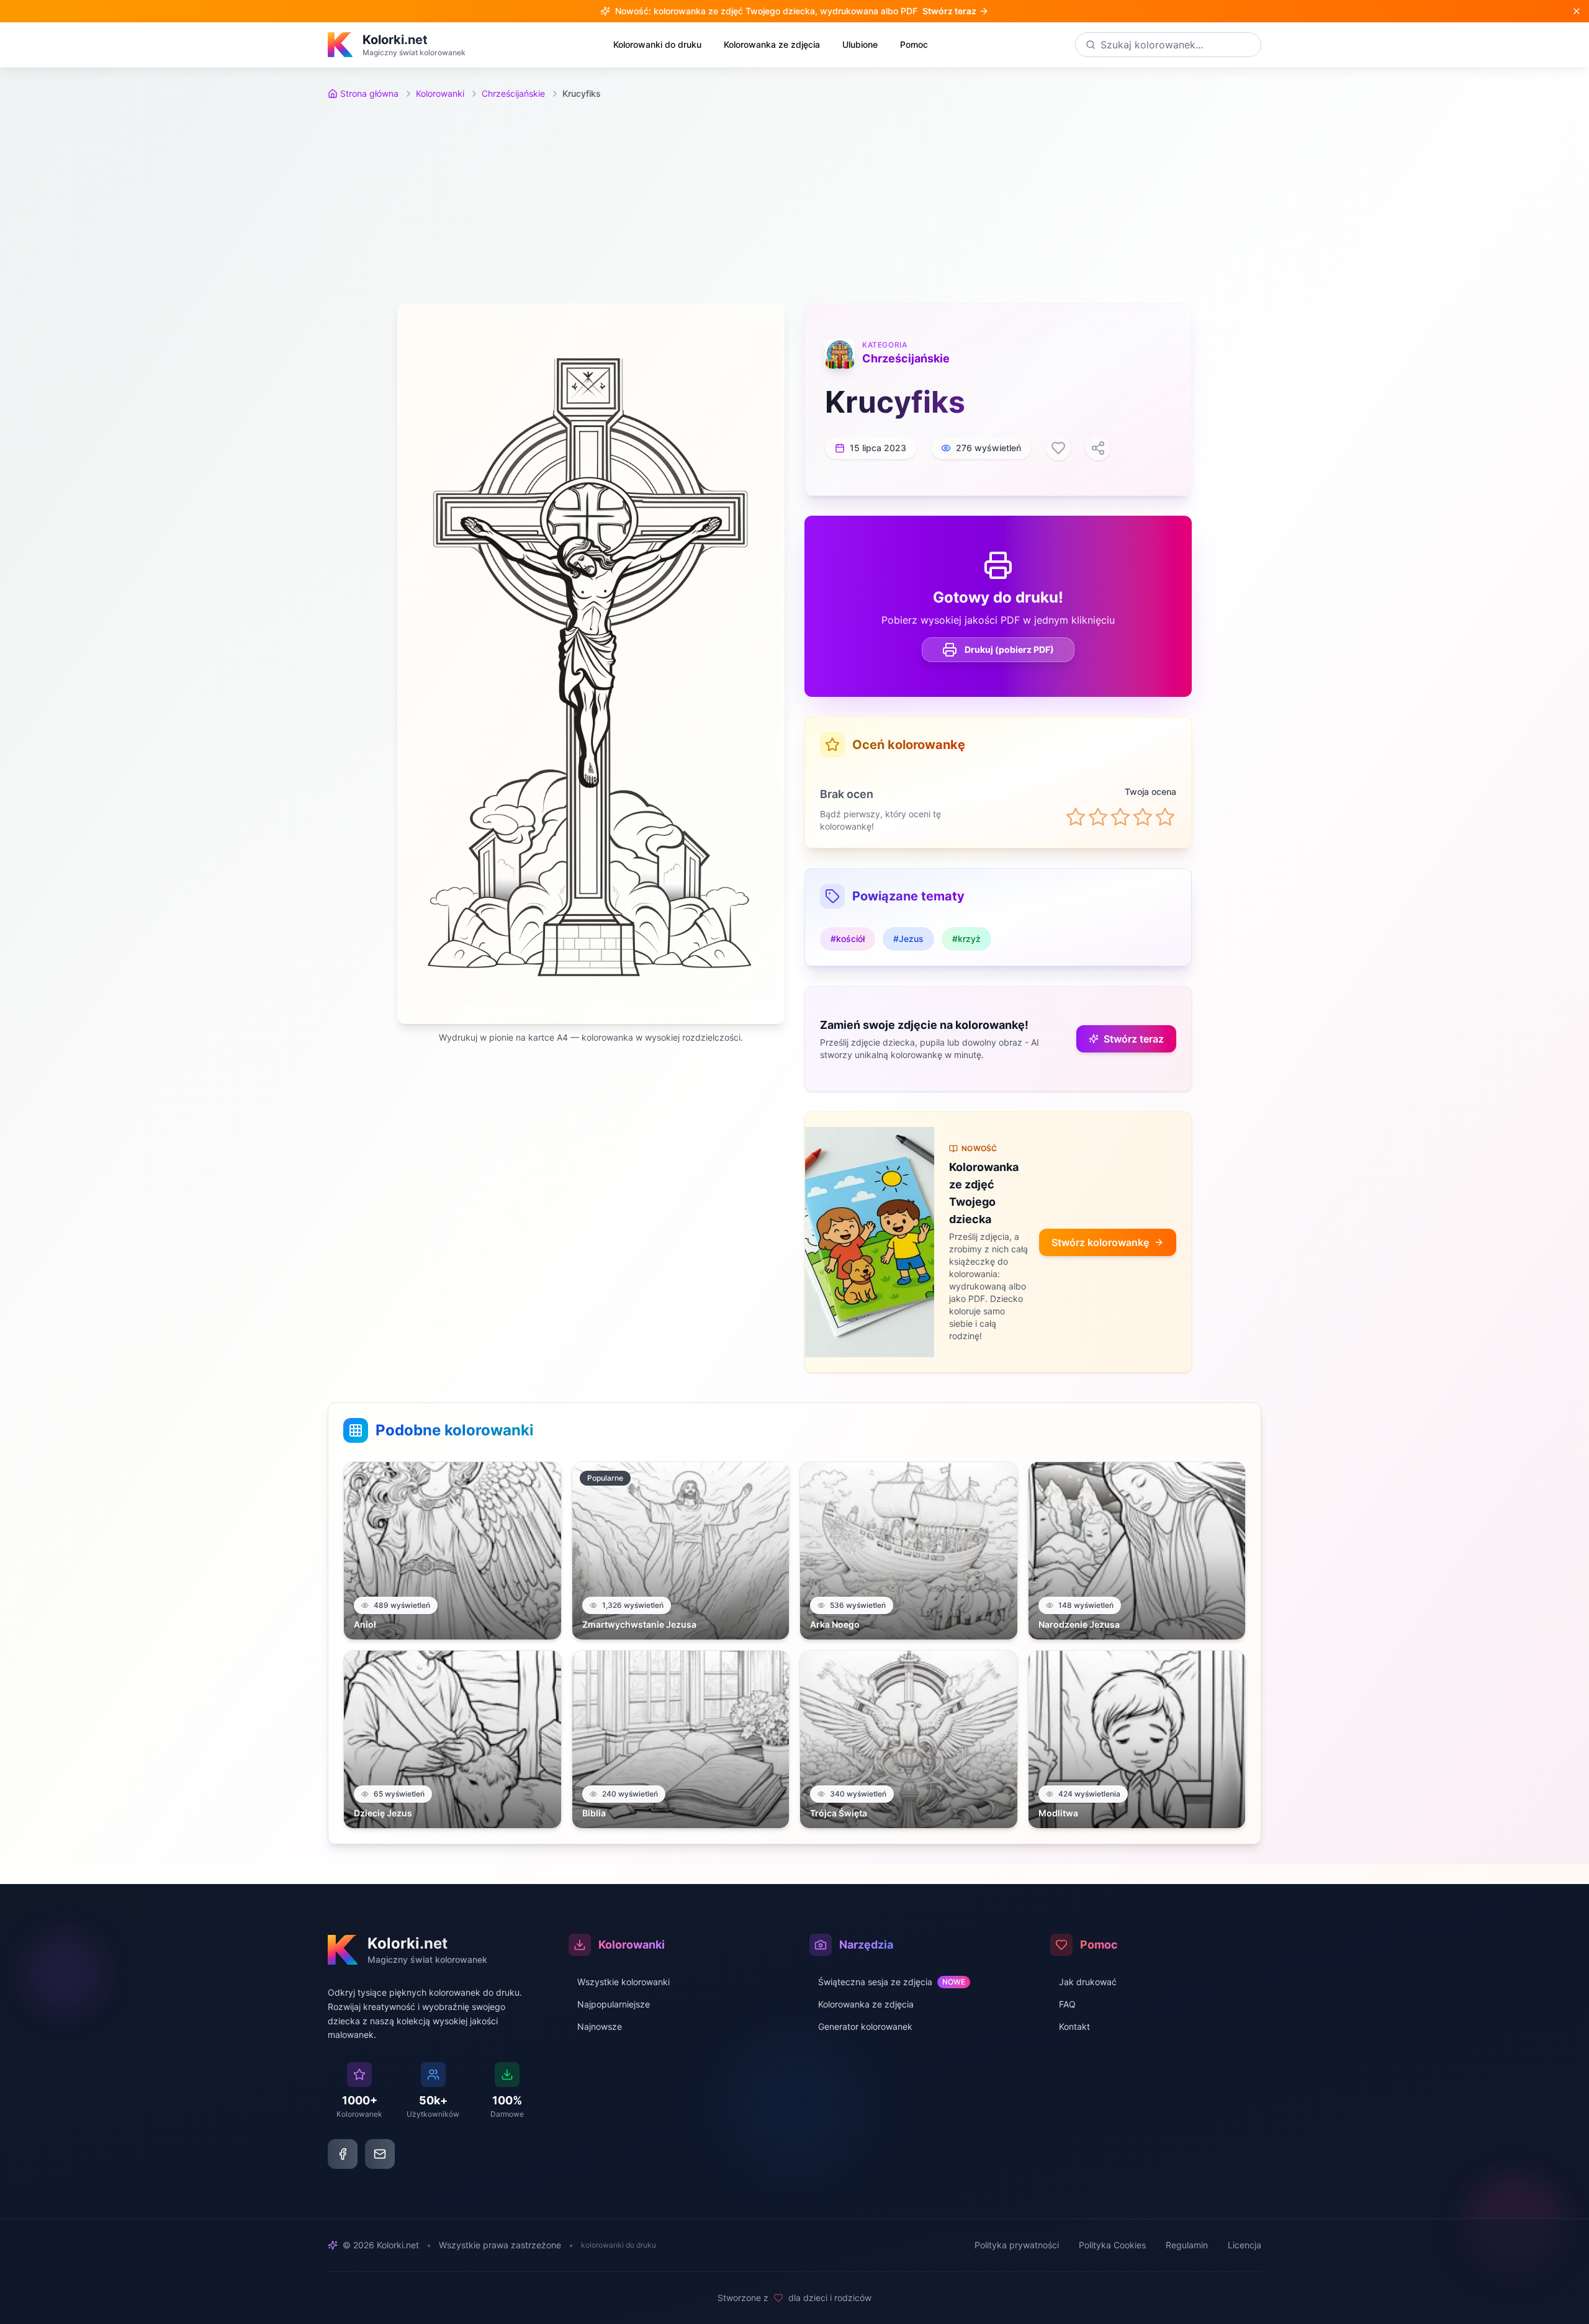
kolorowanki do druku (619, 2245)
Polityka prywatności (1017, 2245)
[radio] (1076, 817)
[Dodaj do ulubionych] (1058, 448)
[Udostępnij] (1098, 448)
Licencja (1245, 2245)
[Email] (380, 2154)
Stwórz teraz (1134, 1039)
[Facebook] (343, 2154)
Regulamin (1187, 2245)
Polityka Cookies (1112, 2245)
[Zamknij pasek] (1577, 11)
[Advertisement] (794, 202)
